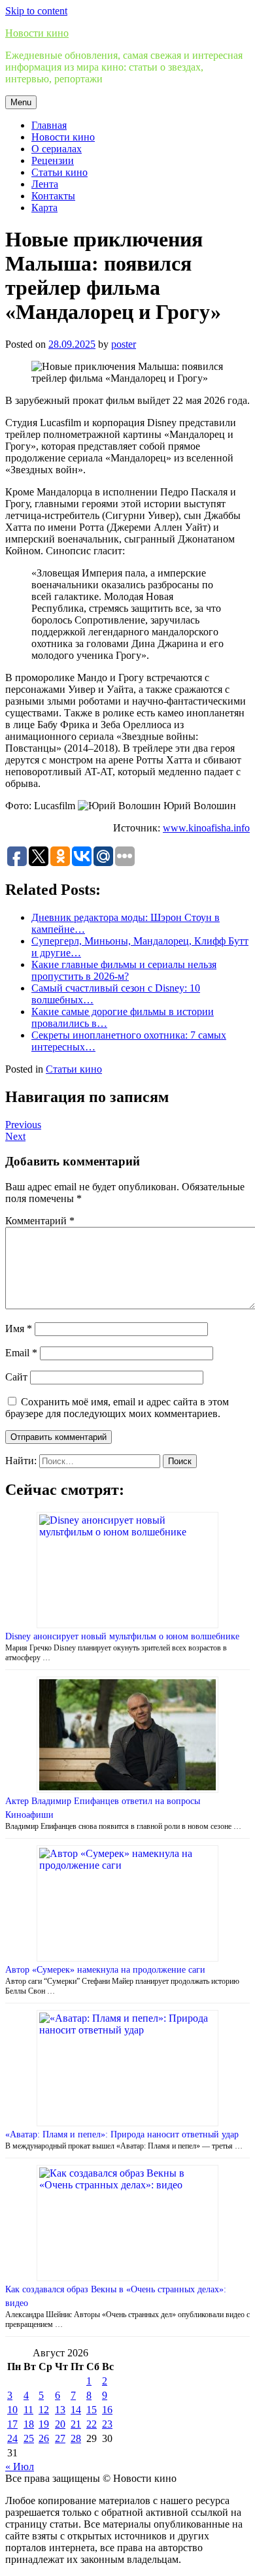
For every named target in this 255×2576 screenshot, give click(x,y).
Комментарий (40, 1221)
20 (60, 2424)
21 (76, 2424)
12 (44, 2410)
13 (60, 2410)
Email (21, 1353)
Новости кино (37, 33)
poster (124, 344)
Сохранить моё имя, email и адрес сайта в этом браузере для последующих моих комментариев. (117, 1408)
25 (29, 2438)
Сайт (16, 1377)
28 (76, 2438)
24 (12, 2438)
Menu (21, 102)
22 (92, 2424)
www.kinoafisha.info (206, 828)
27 (60, 2438)
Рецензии (53, 160)
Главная (49, 125)
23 (107, 2424)
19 (44, 2424)
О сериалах (57, 149)
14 (76, 2410)
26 (44, 2438)
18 (29, 2424)
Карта (44, 208)
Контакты (53, 196)
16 (107, 2410)
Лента (45, 184)
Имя (19, 1329)
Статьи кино (59, 172)
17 (12, 2424)
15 (92, 2410)
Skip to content (36, 11)
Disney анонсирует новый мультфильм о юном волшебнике (122, 1636)
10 (12, 2410)
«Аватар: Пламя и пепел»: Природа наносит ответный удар (122, 2134)
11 (28, 2410)
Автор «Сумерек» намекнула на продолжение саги (105, 1970)
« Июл (20, 2467)
